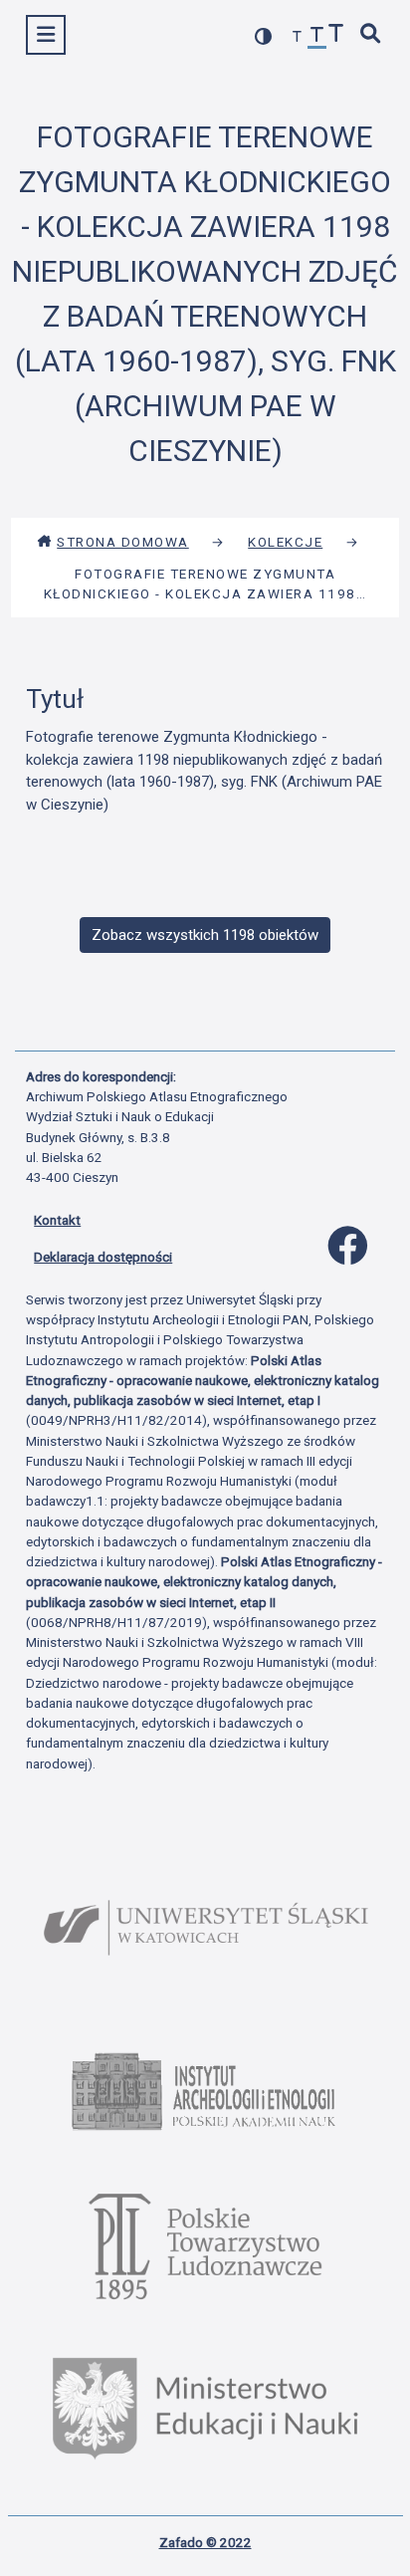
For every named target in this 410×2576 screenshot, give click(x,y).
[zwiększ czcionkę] (336, 35)
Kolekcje (285, 542)
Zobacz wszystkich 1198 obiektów (205, 935)
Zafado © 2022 (205, 2542)
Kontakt (57, 1220)
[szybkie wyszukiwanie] (371, 35)
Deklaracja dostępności (103, 1257)
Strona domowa (123, 542)
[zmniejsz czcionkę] (298, 37)
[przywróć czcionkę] (317, 37)
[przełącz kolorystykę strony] (264, 36)
